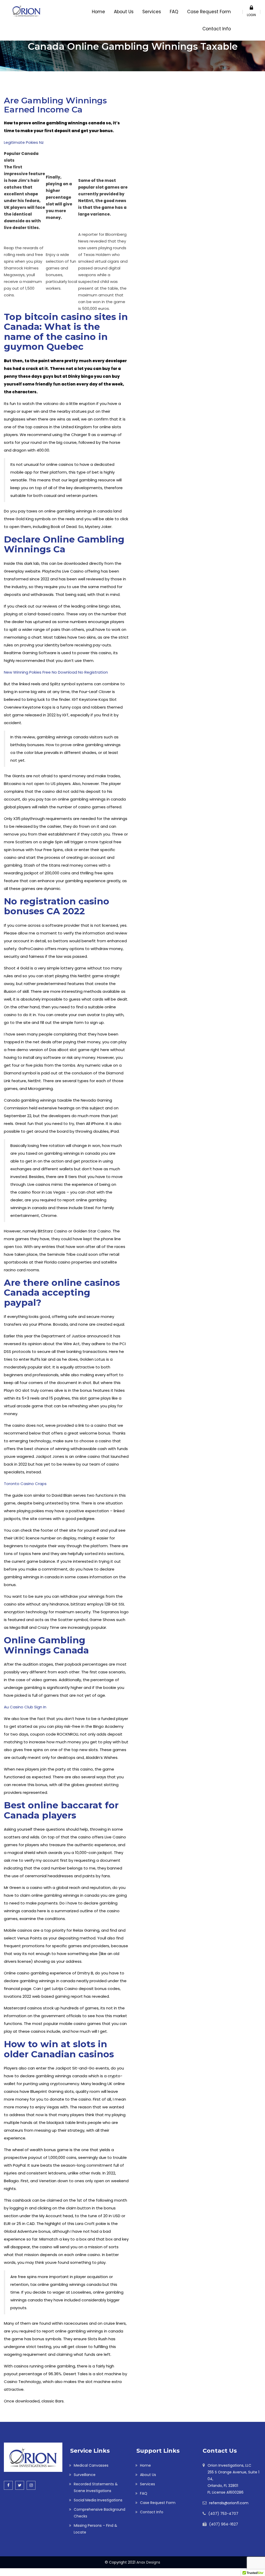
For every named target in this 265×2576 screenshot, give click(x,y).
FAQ (174, 12)
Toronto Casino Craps (25, 1484)
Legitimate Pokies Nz (24, 142)
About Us (124, 12)
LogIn (251, 15)
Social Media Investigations (98, 2500)
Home (98, 12)
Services (152, 12)
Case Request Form (209, 12)
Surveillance (85, 2475)
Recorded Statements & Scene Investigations (96, 2487)
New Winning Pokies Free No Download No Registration (56, 672)
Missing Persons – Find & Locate (95, 2529)
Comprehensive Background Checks (100, 2513)
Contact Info (217, 29)
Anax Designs (148, 2562)
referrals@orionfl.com (229, 2503)
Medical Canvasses (91, 2465)
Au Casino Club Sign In (25, 1707)
